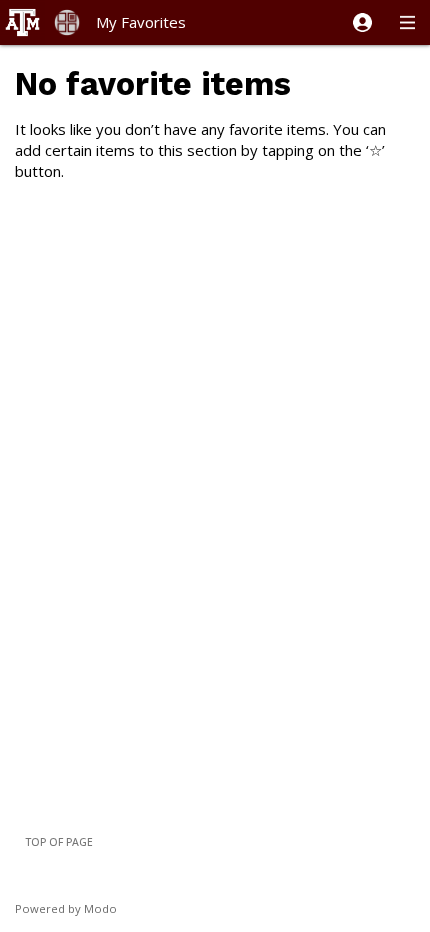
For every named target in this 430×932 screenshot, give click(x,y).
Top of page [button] (59, 842)
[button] (362, 22)
